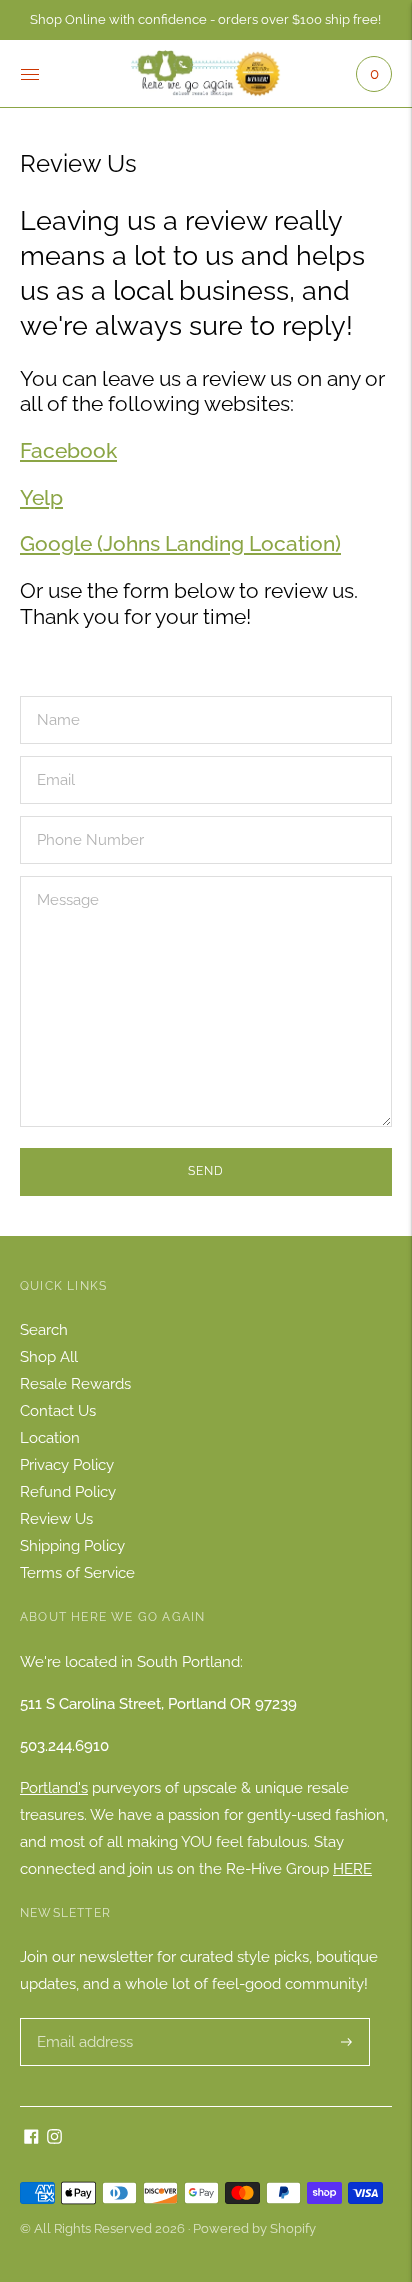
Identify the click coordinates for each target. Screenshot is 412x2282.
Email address (82, 2018)
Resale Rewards (75, 1384)
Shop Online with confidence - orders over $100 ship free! (205, 19)
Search (44, 1330)
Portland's (54, 1788)
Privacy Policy (67, 1465)
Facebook (68, 450)
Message (67, 876)
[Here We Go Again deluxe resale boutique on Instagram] (54, 2139)
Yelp (41, 497)
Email (57, 756)
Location (50, 1438)
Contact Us (58, 1411)
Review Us (56, 1519)
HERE (352, 1869)
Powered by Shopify (254, 2228)
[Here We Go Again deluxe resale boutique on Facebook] (31, 2139)
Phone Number (87, 816)
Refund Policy (68, 1492)
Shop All (49, 1357)
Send (206, 1171)
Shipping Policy (72, 1546)
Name (58, 696)
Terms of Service (77, 1573)
